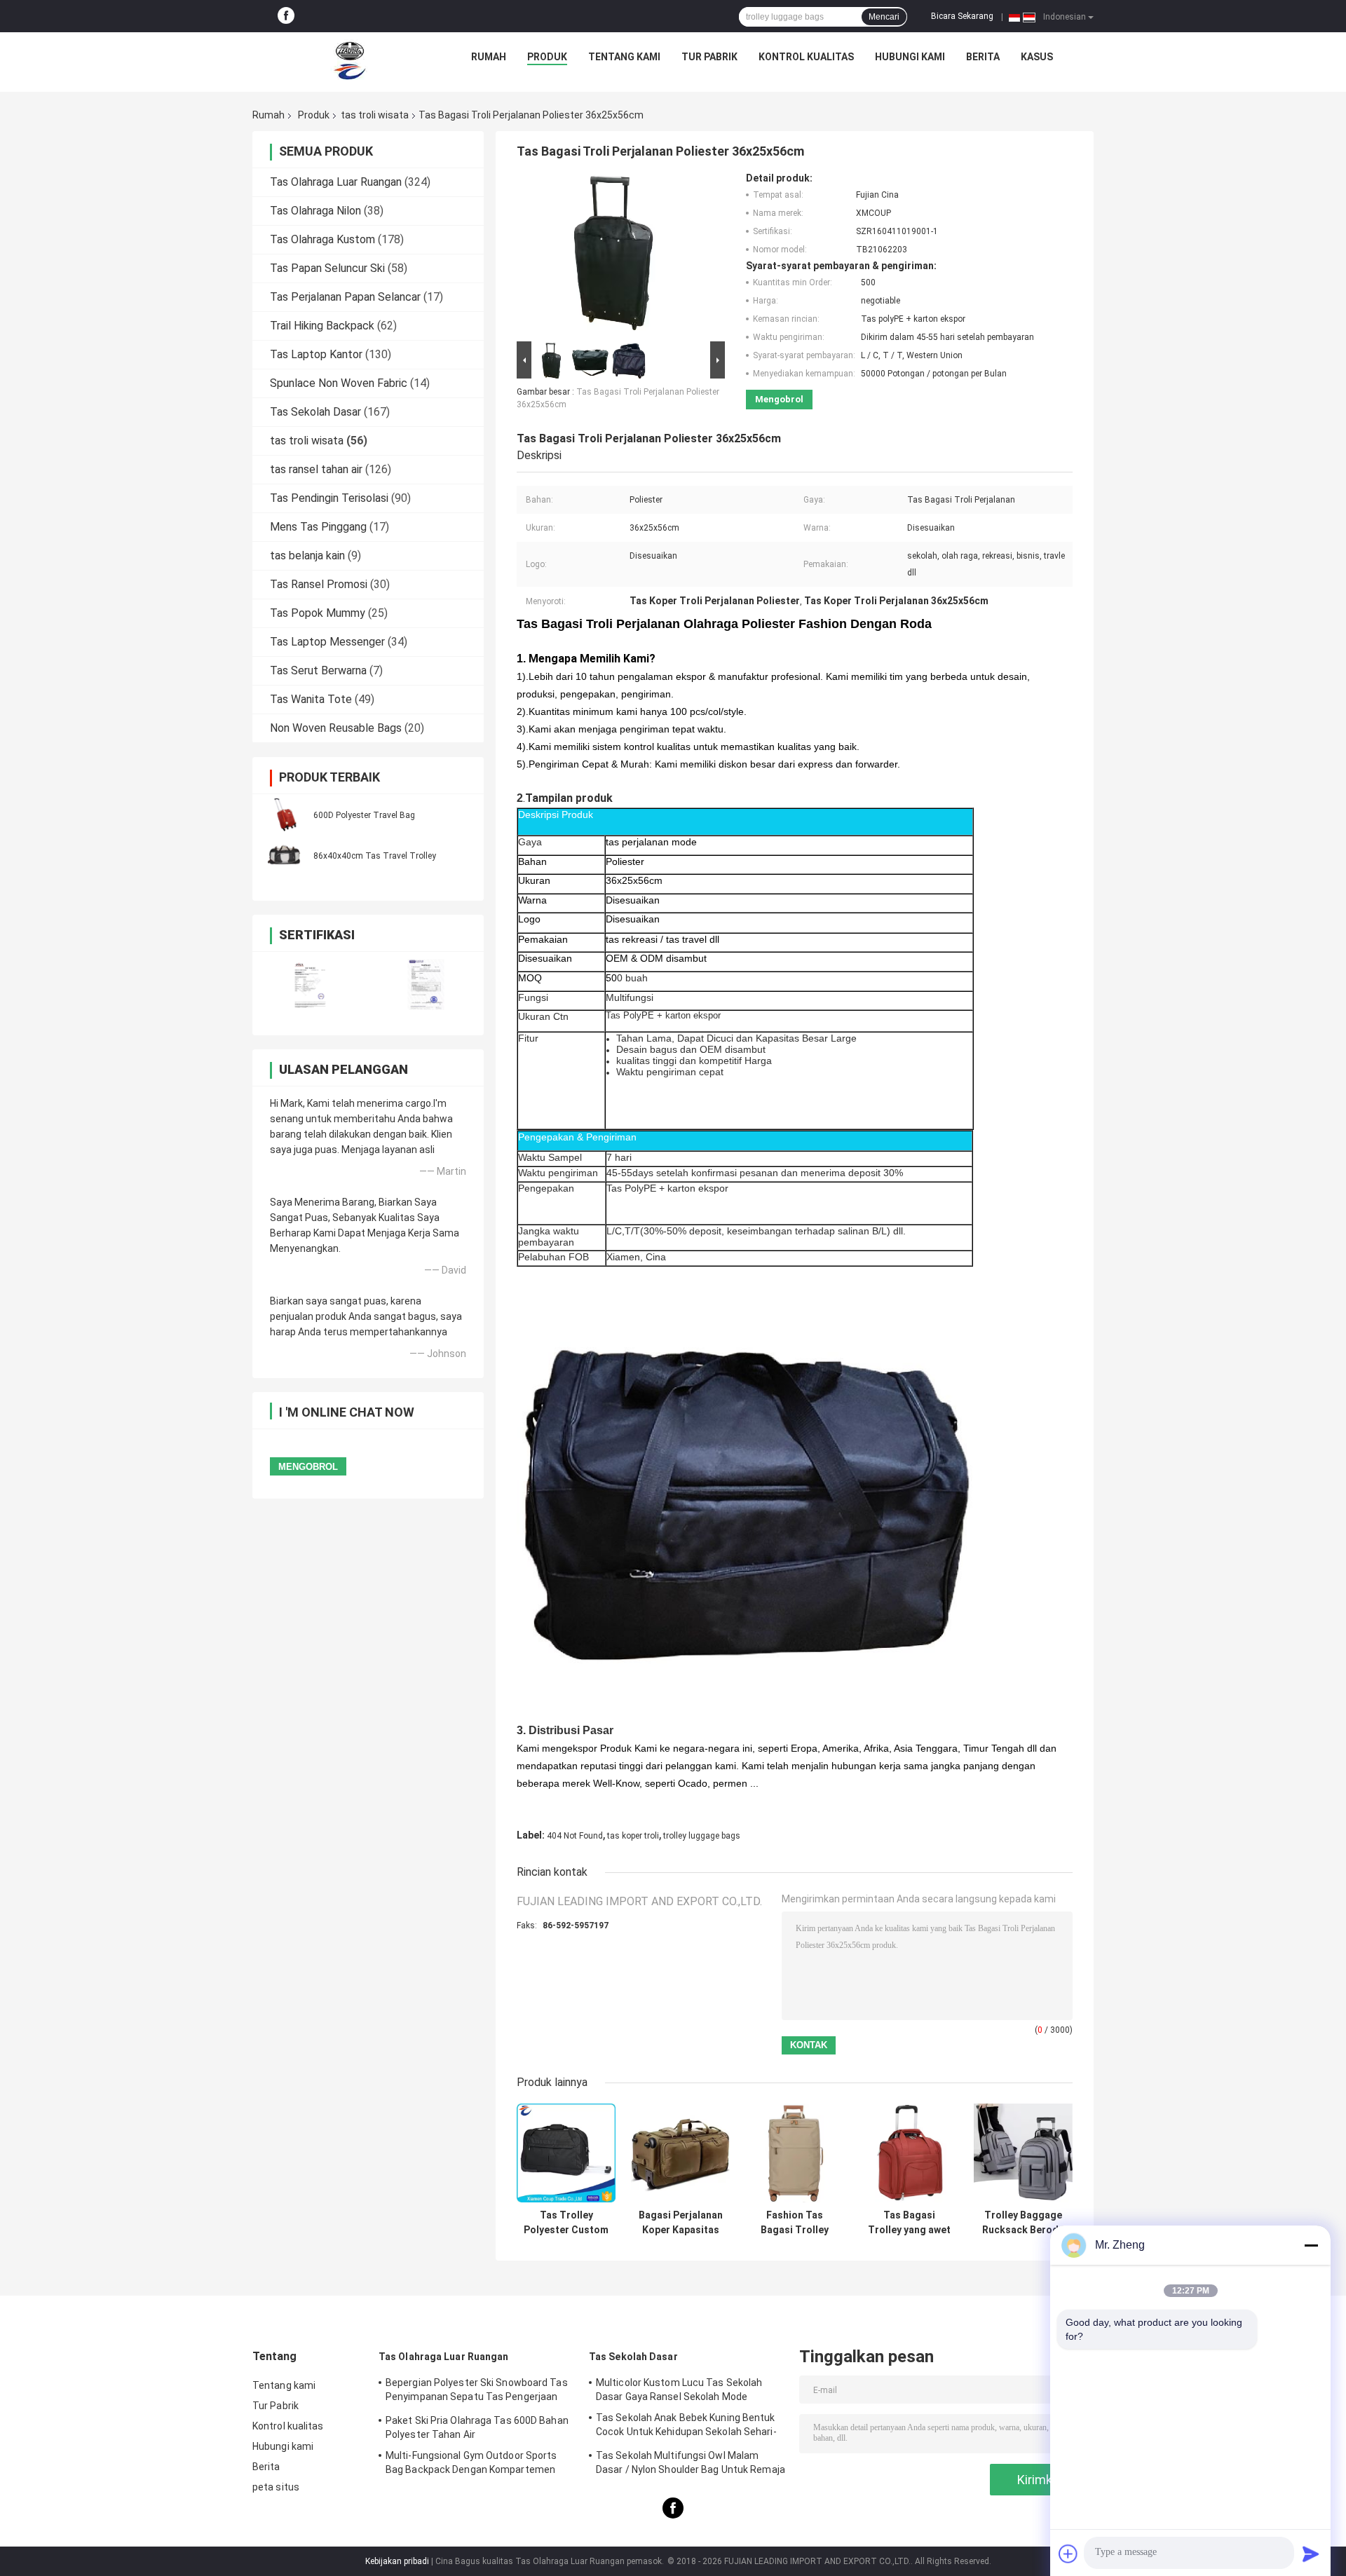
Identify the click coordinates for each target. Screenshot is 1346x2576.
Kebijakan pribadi (397, 2561)
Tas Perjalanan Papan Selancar (345, 297)
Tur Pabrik (709, 57)
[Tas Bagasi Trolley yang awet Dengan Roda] (909, 2153)
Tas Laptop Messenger (327, 642)
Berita (983, 57)
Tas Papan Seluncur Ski (327, 268)
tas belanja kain (307, 556)
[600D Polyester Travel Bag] (284, 815)
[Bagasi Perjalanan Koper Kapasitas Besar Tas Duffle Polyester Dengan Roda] (680, 2153)
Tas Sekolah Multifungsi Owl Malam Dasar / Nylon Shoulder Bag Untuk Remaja (691, 2462)
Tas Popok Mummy (318, 613)
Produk (547, 57)
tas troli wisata (375, 115)
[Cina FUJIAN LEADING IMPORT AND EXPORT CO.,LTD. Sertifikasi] (310, 984)
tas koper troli (633, 1836)
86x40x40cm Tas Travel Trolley (375, 856)
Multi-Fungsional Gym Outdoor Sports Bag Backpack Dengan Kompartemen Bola (471, 2465)
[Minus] (1311, 2245)
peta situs (276, 2487)
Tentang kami (624, 57)
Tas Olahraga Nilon (315, 211)
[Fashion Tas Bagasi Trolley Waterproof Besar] (795, 2153)
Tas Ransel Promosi (319, 584)
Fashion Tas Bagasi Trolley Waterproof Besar (795, 2223)
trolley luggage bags (702, 1836)
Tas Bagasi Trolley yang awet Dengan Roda (909, 2223)
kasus (1037, 57)
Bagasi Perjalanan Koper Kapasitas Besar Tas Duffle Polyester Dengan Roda (681, 2223)
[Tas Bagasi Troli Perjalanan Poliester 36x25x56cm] (615, 255)
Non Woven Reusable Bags (336, 728)
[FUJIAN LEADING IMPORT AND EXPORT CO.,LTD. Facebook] (286, 16)
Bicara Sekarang (962, 16)
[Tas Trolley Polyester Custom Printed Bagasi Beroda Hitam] (566, 2153)
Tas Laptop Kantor (316, 354)
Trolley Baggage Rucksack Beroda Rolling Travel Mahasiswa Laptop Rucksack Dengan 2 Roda (1023, 2223)
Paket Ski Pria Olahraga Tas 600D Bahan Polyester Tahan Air (477, 2427)
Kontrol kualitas (806, 57)
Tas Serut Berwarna (318, 670)
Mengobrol (779, 399)
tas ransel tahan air (316, 469)
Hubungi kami (910, 57)
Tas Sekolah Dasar (315, 412)
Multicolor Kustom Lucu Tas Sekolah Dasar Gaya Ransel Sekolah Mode (679, 2390)
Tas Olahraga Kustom (322, 239)
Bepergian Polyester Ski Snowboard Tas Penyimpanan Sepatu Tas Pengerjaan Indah (477, 2392)
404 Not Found (575, 1836)
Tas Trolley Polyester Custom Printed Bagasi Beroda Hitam (566, 2223)
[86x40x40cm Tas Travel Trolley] (284, 855)
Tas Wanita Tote (311, 699)
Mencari (884, 17)
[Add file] (1068, 2554)
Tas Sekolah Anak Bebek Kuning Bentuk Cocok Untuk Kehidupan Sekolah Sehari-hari (686, 2427)
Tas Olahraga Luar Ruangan (336, 182)
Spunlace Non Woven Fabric (339, 383)
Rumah (489, 57)
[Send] (1311, 2554)
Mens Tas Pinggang (318, 527)
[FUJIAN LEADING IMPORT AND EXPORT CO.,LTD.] (350, 60)
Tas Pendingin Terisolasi (329, 498)
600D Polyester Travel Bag (364, 815)
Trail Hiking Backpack (322, 326)
